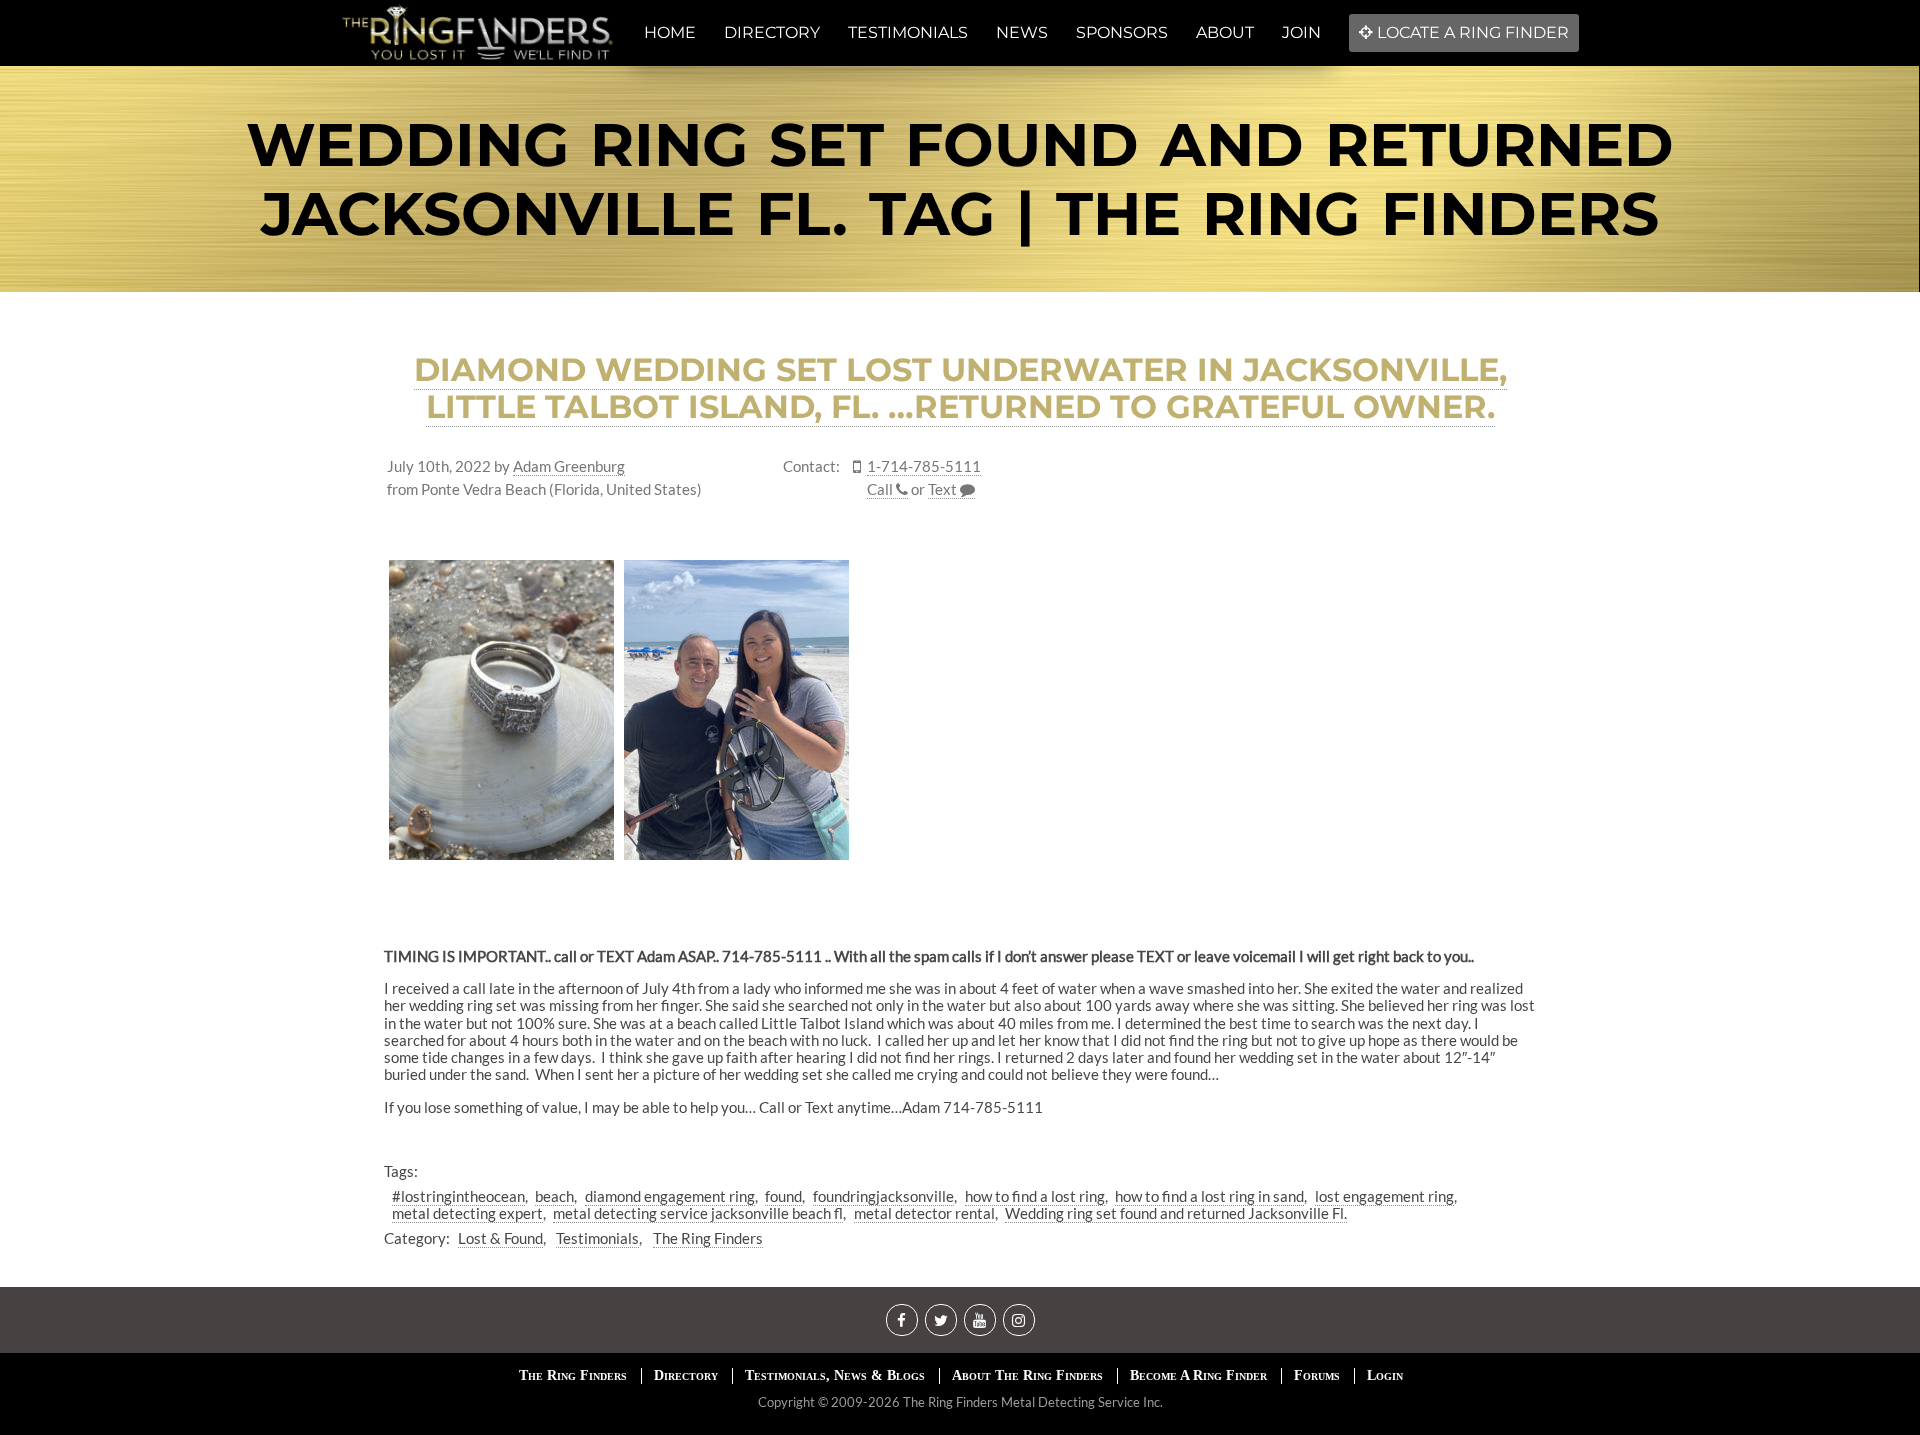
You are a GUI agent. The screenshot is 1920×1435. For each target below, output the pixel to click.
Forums (1317, 1375)
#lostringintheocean (458, 1196)
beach (554, 1196)
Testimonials (597, 1238)
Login (1385, 1375)
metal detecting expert (467, 1213)
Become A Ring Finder (1198, 1375)
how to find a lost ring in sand (1209, 1196)
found (783, 1196)
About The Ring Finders (1027, 1375)
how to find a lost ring (1035, 1196)
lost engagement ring (1384, 1196)
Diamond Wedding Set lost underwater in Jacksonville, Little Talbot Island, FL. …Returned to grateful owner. (960, 388)
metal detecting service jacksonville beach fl (698, 1213)
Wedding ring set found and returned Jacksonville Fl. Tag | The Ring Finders (960, 179)
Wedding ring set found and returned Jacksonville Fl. (1176, 1213)
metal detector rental (924, 1213)
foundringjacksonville (883, 1196)
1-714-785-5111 (924, 466)
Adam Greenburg (569, 466)
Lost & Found (500, 1238)
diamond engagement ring (670, 1196)
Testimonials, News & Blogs (835, 1375)
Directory (686, 1375)
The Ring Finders (708, 1238)
